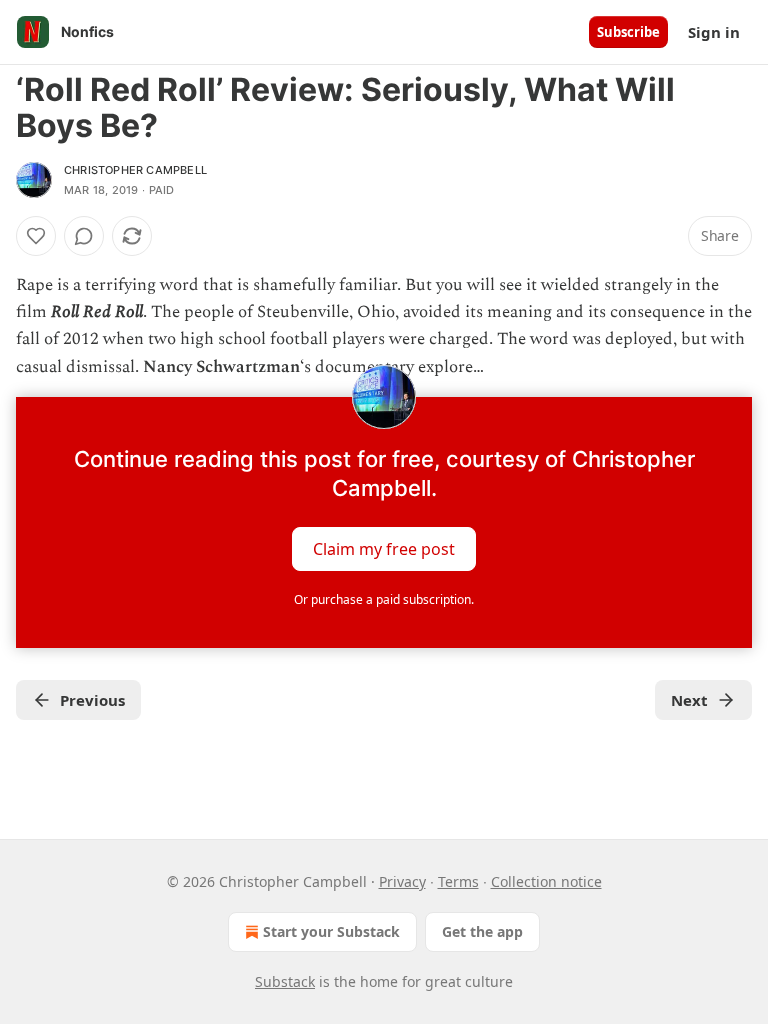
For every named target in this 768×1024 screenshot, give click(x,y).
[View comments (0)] (84, 236)
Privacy (402, 881)
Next (689, 700)
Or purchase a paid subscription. (384, 599)
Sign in (714, 32)
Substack (285, 981)
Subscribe (628, 32)
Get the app (482, 931)
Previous (92, 700)
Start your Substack (331, 931)
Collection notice (546, 881)
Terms (458, 881)
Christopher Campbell (135, 170)
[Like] (36, 236)
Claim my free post (384, 548)
